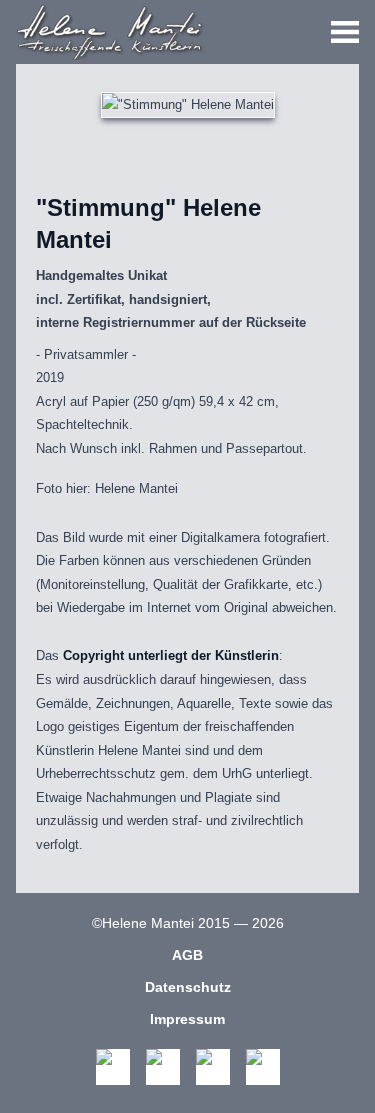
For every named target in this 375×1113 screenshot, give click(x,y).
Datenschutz (188, 987)
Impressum (187, 1019)
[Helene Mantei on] (113, 1067)
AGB (187, 955)
